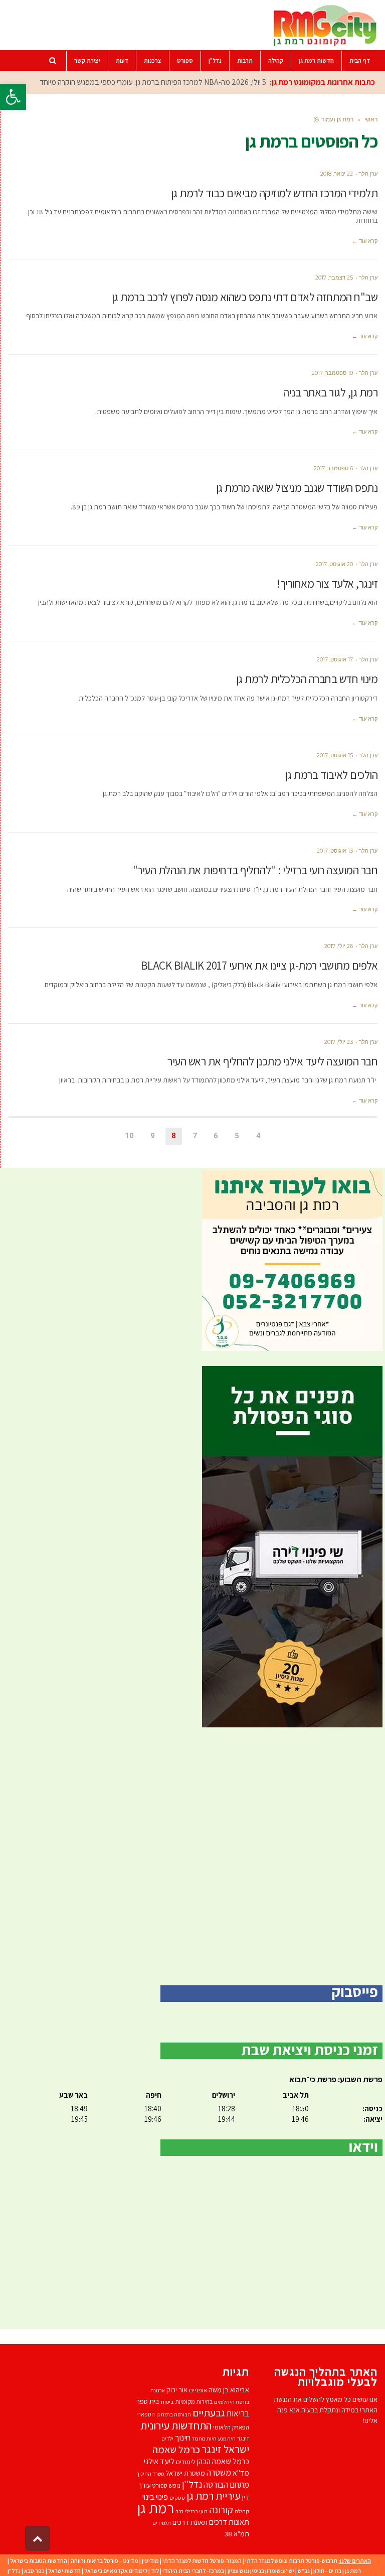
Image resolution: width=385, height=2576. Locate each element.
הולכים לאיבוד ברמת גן (332, 775)
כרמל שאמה (176, 2449)
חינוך (183, 2437)
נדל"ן (14, 2571)
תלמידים (162, 2523)
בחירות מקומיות (194, 2402)
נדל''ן (192, 2484)
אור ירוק (177, 2390)
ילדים (167, 2438)
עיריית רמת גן (214, 2496)
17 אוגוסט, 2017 (335, 659)
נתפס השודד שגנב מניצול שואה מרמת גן (297, 488)
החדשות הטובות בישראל (39, 2561)
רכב (179, 2511)
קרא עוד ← (365, 241)
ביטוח (167, 2402)
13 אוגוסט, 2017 (335, 851)
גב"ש (304, 2571)
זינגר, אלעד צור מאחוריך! (327, 584)
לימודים (186, 2462)
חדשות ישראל (64, 2571)
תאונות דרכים (229, 2522)
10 (129, 1136)
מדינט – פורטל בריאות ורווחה (105, 2561)
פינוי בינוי (155, 2497)
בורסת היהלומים (232, 2402)
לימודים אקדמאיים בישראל (116, 2571)
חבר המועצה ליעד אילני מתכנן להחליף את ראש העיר (272, 1061)
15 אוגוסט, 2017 (335, 755)
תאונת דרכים (190, 2522)
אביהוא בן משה (229, 2390)
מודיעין (150, 2561)
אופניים (198, 2390)
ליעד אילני (159, 2461)
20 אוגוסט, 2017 (334, 564)
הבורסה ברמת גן (174, 2414)
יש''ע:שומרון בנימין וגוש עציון (261, 2571)
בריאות (238, 2413)
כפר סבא (34, 2571)
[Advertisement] (192, 1856)
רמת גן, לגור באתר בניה (330, 392)
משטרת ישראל (185, 2473)
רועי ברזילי (196, 2511)
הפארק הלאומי (231, 2427)
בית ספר (148, 2401)
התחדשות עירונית (176, 2425)
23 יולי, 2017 (339, 1042)
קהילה (242, 2511)
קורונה (221, 2510)
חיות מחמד (204, 2438)
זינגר (243, 2438)
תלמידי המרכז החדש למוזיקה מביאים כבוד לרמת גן (274, 193)
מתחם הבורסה (226, 2485)
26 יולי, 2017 (339, 946)
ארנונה (158, 2390)
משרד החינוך (150, 2474)
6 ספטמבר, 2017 (333, 468)
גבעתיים (209, 2413)
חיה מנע (227, 2438)
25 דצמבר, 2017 (334, 278)
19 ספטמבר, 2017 (332, 373)
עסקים (177, 2497)
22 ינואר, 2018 (337, 174)
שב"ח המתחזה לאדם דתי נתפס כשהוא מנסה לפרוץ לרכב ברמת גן (245, 297)
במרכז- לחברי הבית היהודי (193, 2571)
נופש (175, 2485)
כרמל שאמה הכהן (223, 2461)
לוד (155, 2571)
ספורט (160, 2485)
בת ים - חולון (327, 2571)
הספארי (146, 2414)
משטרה (219, 2472)
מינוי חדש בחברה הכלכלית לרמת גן (307, 679)
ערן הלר (368, 174)
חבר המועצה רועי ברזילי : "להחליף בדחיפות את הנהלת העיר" (255, 870)
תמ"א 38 (237, 2534)
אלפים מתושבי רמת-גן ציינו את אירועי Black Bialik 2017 (259, 966)
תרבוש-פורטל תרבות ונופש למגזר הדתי (291, 2561)
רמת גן (156, 2508)
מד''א (241, 2473)
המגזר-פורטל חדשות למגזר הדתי (202, 2561)
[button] (13, 97)
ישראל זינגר (225, 2449)
